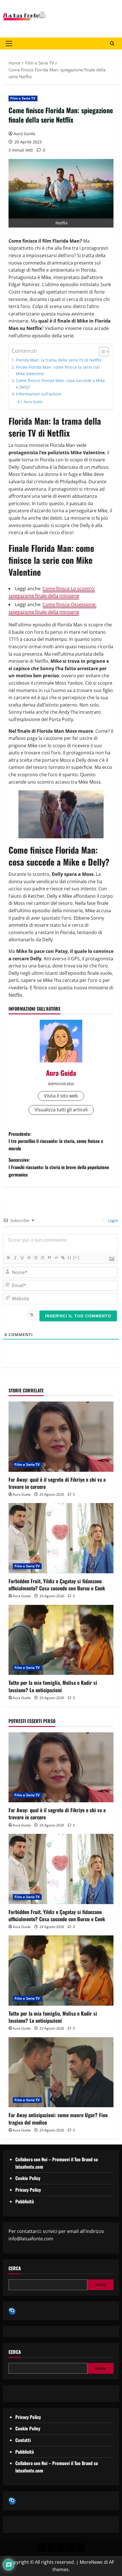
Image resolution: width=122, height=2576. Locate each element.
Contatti (23, 2440)
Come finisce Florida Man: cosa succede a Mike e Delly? (60, 384)
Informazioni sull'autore (39, 394)
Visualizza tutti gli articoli (61, 1110)
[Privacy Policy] (42, 2547)
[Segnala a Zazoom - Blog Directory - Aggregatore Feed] (12, 2311)
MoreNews (91, 2562)
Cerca (15, 2268)
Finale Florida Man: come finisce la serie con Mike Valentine (58, 370)
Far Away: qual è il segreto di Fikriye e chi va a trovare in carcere (57, 1483)
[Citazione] (49, 1258)
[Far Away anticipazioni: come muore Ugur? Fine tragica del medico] (61, 2072)
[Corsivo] (15, 1258)
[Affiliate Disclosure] (71, 2547)
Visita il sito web (61, 1096)
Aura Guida (24, 134)
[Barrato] (29, 1258)
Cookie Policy (28, 2178)
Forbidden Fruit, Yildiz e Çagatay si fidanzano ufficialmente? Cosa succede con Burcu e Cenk (57, 1585)
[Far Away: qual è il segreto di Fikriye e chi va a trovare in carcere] (61, 1437)
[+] (76, 1257)
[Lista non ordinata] (42, 1258)
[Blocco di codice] (56, 1258)
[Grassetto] (8, 1258)
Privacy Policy (28, 2190)
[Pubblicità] (61, 2547)
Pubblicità (25, 2201)
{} (70, 1257)
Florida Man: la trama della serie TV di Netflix (59, 360)
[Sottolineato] (22, 1258)
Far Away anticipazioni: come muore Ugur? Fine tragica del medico (58, 2118)
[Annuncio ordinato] (35, 1258)
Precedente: (56, 1141)
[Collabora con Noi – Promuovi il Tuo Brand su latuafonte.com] (51, 2547)
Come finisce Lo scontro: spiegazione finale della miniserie (52, 592)
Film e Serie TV (23, 98)
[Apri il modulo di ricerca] (112, 44)
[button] (9, 44)
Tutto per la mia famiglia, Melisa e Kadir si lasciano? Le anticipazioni (53, 1686)
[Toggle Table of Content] (101, 352)
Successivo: (59, 1167)
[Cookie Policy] (80, 2547)
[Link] (63, 1258)
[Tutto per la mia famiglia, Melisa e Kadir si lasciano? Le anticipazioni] (61, 1640)
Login (113, 1220)
